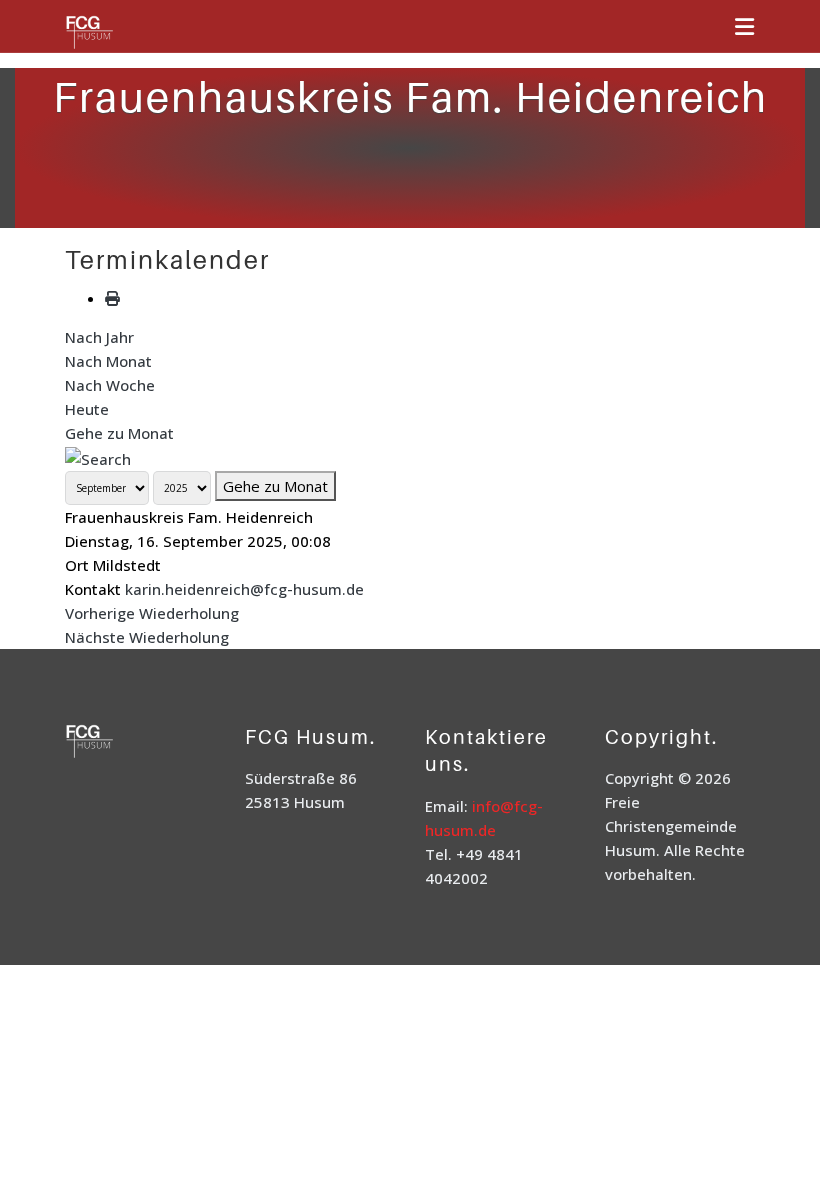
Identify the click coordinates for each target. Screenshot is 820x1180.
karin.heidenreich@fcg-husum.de (244, 589)
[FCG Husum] (115, 33)
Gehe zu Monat (119, 433)
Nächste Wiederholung (147, 637)
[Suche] (98, 457)
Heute (87, 409)
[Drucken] (112, 298)
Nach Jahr (99, 337)
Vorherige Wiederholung (152, 613)
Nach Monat (108, 361)
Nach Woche (110, 385)
